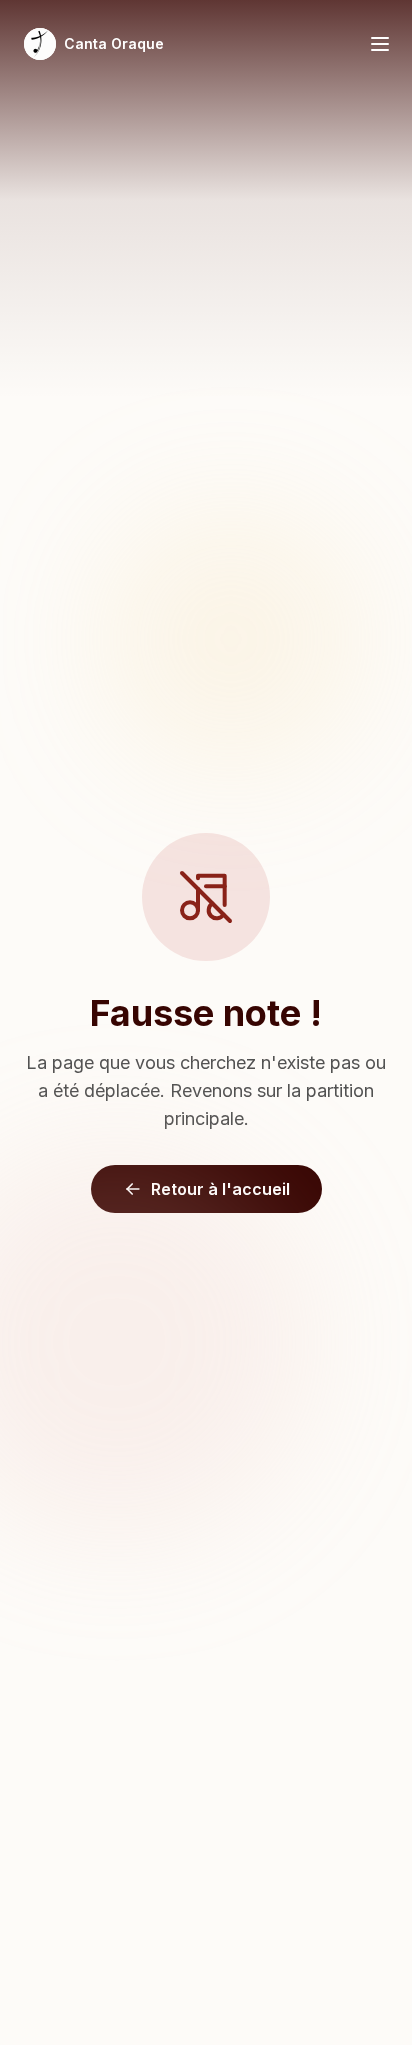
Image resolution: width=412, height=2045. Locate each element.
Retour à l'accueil (220, 1189)
